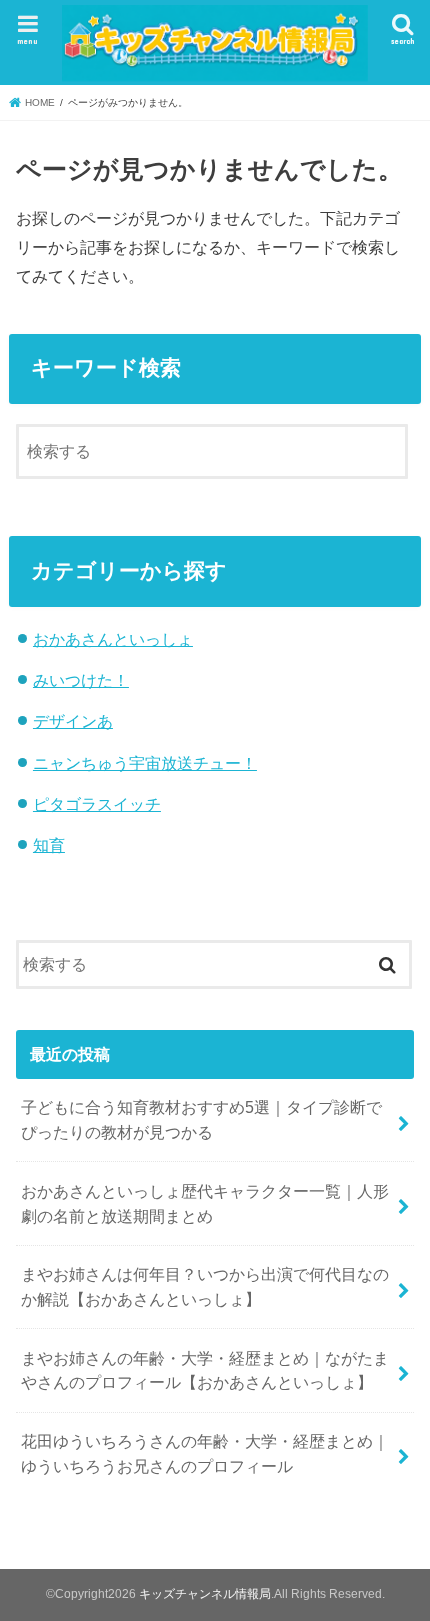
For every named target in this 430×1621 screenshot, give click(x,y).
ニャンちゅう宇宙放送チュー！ (145, 763)
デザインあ (73, 721)
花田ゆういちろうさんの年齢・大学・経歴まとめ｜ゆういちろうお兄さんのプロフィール (205, 1453)
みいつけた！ (81, 680)
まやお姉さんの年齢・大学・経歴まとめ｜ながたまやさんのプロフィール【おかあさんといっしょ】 (205, 1370)
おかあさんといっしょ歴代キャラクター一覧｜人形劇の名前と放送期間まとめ (205, 1203)
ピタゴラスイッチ (97, 804)
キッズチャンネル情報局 (205, 1594)
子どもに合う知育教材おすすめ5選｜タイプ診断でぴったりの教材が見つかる (201, 1119)
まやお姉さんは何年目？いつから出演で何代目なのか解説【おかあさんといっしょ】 (205, 1286)
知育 (49, 845)
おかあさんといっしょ (113, 639)
